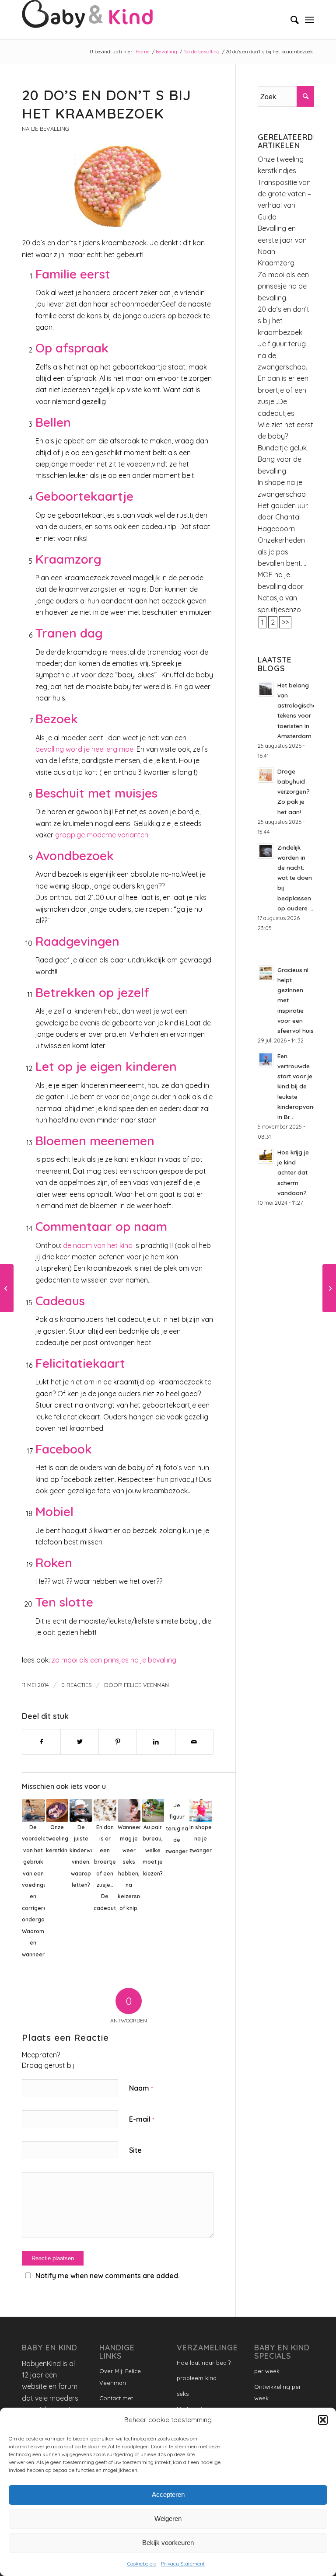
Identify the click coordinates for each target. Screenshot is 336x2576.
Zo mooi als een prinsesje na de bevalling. (283, 286)
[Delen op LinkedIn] (156, 1742)
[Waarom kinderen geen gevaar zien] (7, 1288)
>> (285, 622)
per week (267, 2371)
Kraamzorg (276, 263)
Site (135, 2150)
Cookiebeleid (142, 2564)
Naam (141, 2088)
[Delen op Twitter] (80, 1742)
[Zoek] (290, 20)
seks (183, 2394)
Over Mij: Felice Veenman (120, 2377)
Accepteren (168, 2494)
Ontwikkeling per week (278, 2392)
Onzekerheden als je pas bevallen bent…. (282, 552)
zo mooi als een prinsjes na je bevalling (114, 1660)
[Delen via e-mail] (194, 1742)
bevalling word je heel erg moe (84, 749)
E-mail (142, 2119)
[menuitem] (290, 20)
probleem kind (197, 2378)
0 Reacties (77, 1685)
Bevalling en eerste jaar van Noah (282, 240)
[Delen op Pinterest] (118, 1742)
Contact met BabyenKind (116, 2404)
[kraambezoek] (118, 186)
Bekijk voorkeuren (168, 2543)
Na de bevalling (45, 129)
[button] (323, 2420)
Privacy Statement (183, 2564)
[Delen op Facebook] (41, 1742)
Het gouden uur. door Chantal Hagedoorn (283, 517)
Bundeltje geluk (282, 448)
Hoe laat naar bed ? (204, 2363)
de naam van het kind (98, 1245)
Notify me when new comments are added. (107, 2276)
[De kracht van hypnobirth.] (329, 1288)
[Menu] (310, 20)
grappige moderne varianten (102, 835)
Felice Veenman (146, 1685)
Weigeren (168, 2518)
